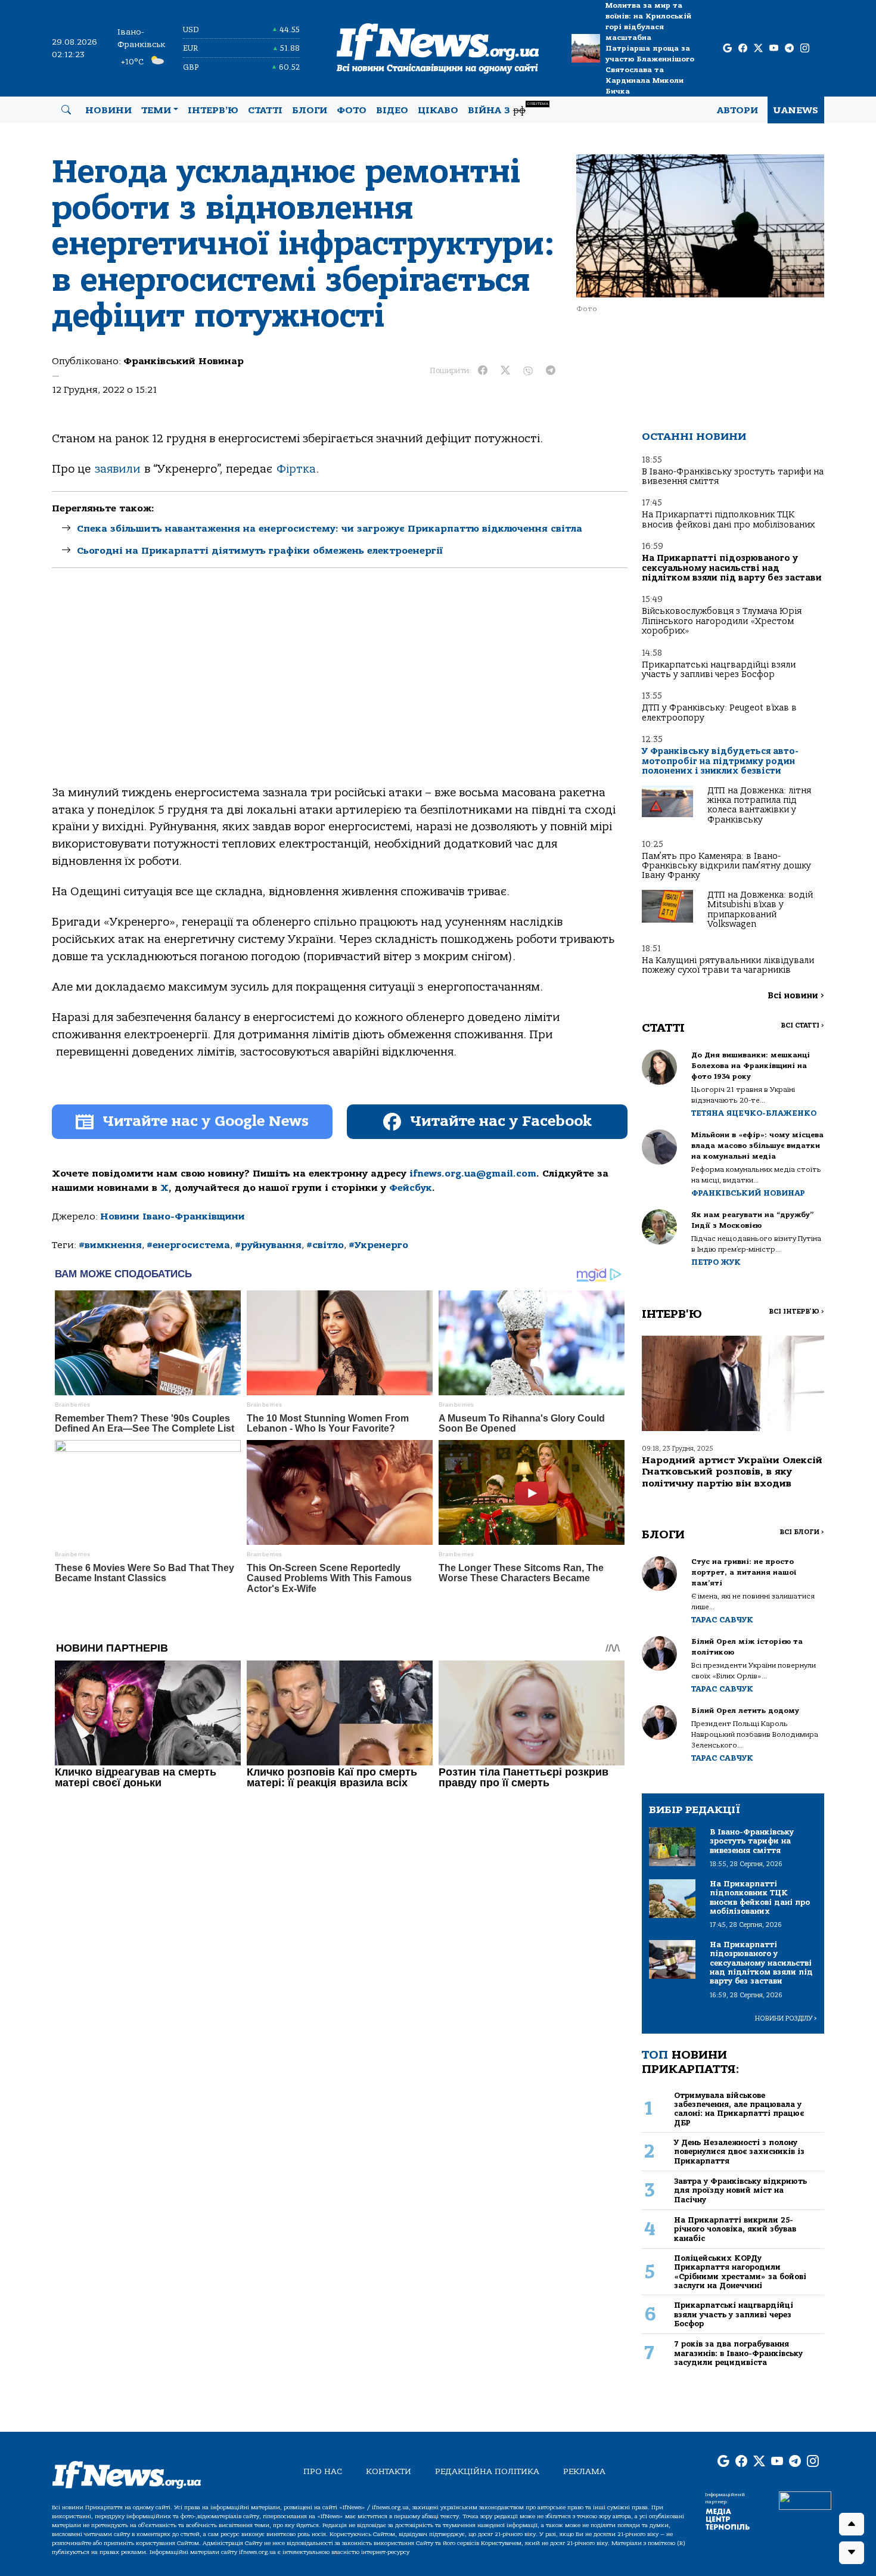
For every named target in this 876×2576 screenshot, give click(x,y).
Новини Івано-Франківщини (173, 1216)
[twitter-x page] (758, 49)
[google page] (727, 49)
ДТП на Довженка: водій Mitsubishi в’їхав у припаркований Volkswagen (760, 910)
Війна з (508, 109)
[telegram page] (789, 49)
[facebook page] (743, 49)
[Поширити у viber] (528, 371)
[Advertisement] (340, 687)
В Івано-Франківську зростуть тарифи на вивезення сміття (733, 477)
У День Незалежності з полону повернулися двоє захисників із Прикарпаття (739, 2152)
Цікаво (438, 110)
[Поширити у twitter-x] (505, 371)
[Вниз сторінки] (852, 2553)
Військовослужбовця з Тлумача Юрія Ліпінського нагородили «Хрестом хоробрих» (722, 621)
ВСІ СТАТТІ (802, 1025)
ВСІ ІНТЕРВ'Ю (796, 1312)
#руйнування (268, 1245)
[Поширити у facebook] (483, 371)
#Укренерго (378, 1245)
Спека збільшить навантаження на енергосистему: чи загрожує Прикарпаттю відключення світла (330, 529)
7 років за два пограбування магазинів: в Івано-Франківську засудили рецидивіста (738, 2353)
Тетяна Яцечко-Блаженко (754, 1113)
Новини (108, 110)
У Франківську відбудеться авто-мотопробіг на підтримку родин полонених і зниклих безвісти (720, 761)
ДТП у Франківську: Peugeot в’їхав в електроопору (719, 713)
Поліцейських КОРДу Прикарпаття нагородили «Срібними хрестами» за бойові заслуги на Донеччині (740, 2272)
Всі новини (796, 996)
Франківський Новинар (184, 361)
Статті (265, 110)
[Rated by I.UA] (805, 2500)
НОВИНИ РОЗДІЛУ (786, 2018)
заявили (117, 469)
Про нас (323, 2471)
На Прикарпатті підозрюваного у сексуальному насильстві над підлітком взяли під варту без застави (732, 568)
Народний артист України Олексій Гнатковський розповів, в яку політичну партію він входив (732, 1472)
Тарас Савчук (722, 1620)
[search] (66, 110)
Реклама (584, 2471)
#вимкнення (110, 1245)
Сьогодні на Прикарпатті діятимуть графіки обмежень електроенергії (260, 551)
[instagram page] (805, 49)
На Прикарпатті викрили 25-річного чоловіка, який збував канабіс (735, 2229)
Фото (352, 110)
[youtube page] (774, 49)
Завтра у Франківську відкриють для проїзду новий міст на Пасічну (740, 2190)
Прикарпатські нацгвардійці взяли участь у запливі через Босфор (719, 670)
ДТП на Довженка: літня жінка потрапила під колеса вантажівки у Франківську (759, 805)
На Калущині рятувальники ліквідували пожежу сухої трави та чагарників (728, 965)
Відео (392, 110)
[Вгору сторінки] (852, 2524)
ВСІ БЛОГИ (802, 1532)
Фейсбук (411, 1188)
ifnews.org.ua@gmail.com (473, 1174)
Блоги (310, 110)
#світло (325, 1245)
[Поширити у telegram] (551, 371)
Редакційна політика (487, 2471)
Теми (156, 110)
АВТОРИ (737, 110)
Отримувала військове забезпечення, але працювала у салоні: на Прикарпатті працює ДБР (739, 2109)
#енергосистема (188, 1245)
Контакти (389, 2471)
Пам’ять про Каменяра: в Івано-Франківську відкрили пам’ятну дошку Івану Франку (726, 866)
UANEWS (796, 110)
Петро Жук (716, 1262)
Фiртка (296, 469)
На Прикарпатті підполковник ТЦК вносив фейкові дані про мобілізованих (728, 519)
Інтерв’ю (213, 110)
